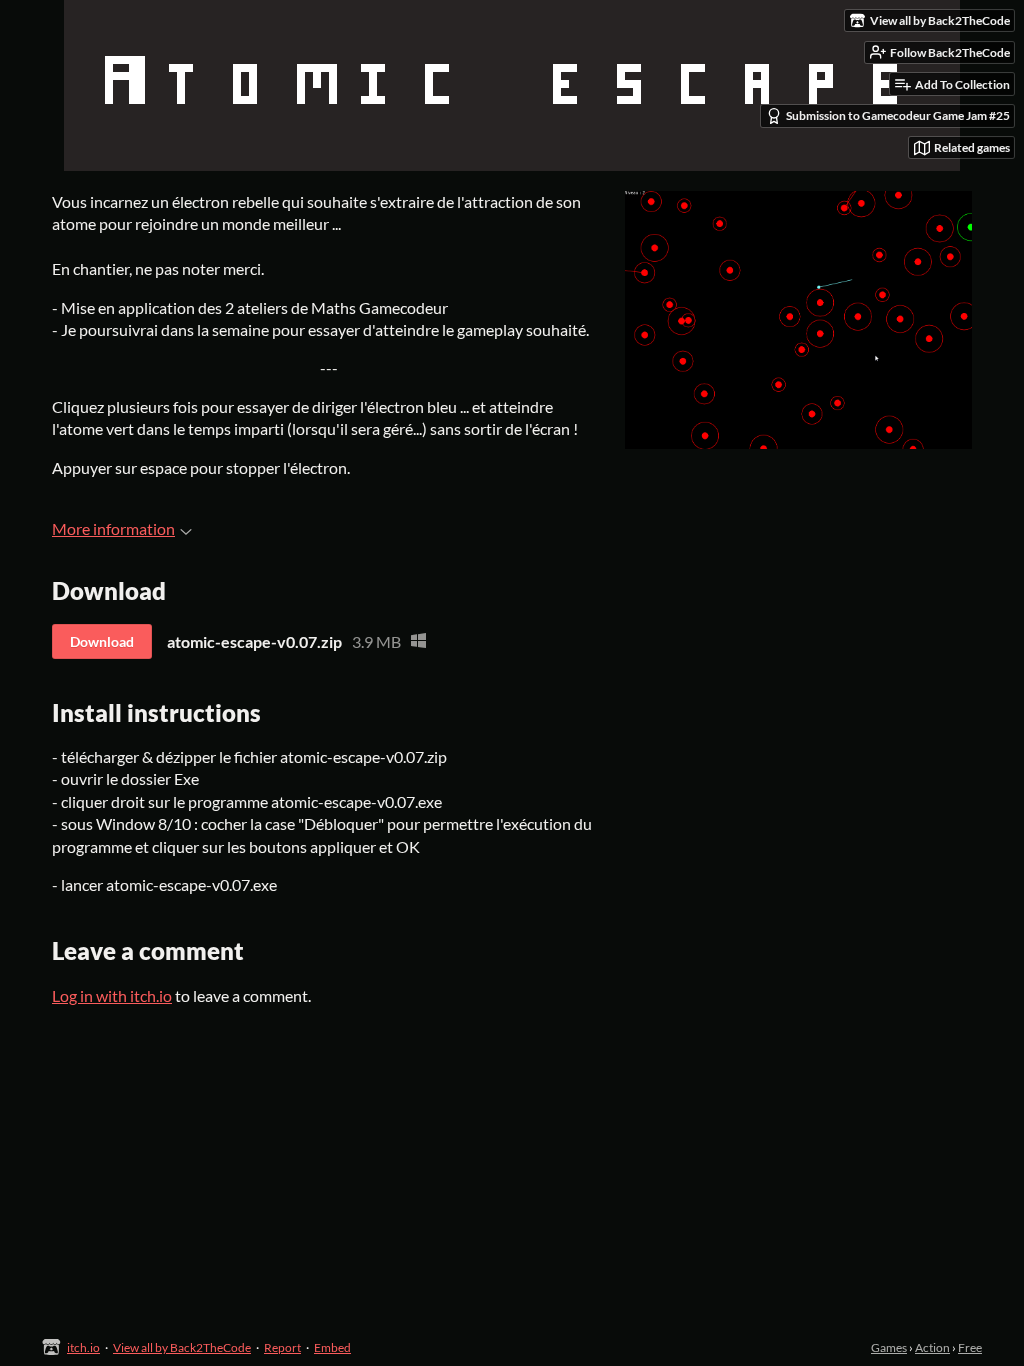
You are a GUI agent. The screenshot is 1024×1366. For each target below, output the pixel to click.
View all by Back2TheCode (182, 1347)
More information (113, 528)
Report (282, 1347)
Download (102, 641)
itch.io (83, 1347)
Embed (332, 1347)
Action (932, 1347)
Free (970, 1347)
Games (889, 1347)
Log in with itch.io (112, 995)
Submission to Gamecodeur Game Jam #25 (898, 115)
